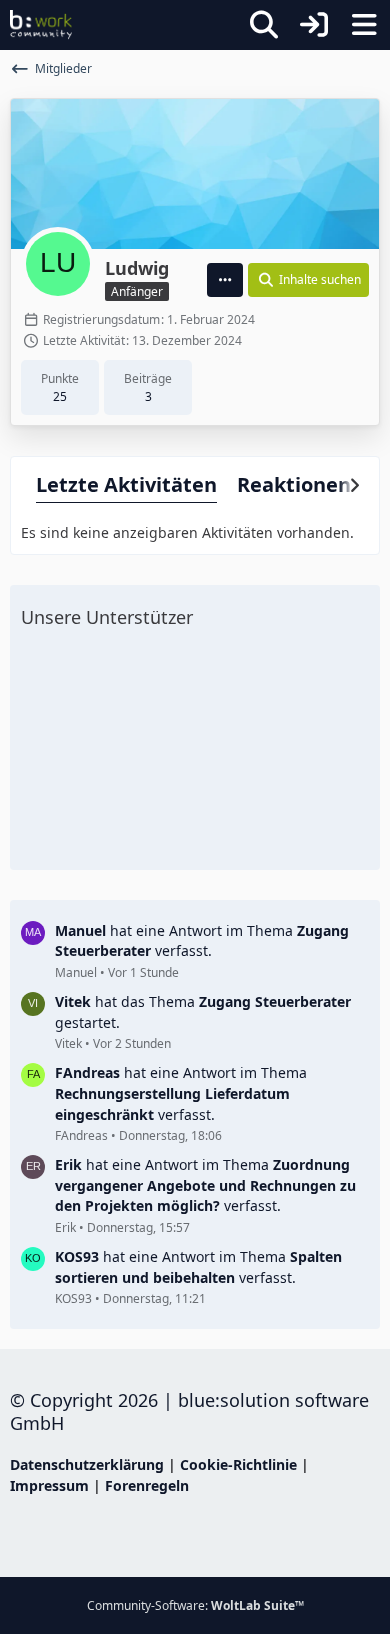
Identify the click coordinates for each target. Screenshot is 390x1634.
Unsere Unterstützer (107, 617)
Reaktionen (294, 484)
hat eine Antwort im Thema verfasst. (202, 941)
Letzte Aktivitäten (126, 484)
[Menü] (364, 25)
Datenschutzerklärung (87, 1464)
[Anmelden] (314, 25)
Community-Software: (195, 1605)
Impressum (49, 1485)
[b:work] (41, 25)
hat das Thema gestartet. (203, 1012)
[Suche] (264, 25)
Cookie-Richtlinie (238, 1464)
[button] (225, 280)
